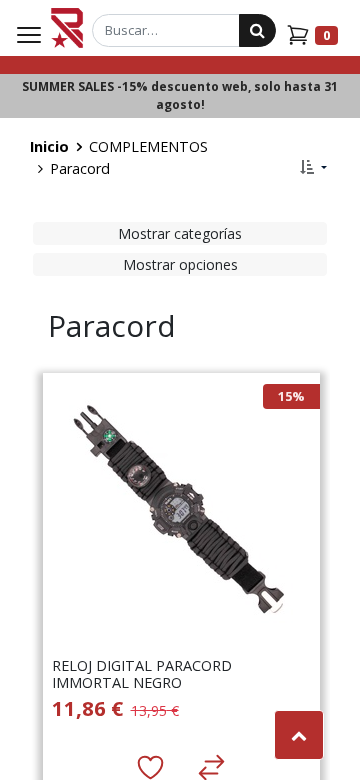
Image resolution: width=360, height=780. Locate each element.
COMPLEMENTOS (148, 146)
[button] (313, 166)
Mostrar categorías (180, 233)
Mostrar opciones (180, 264)
